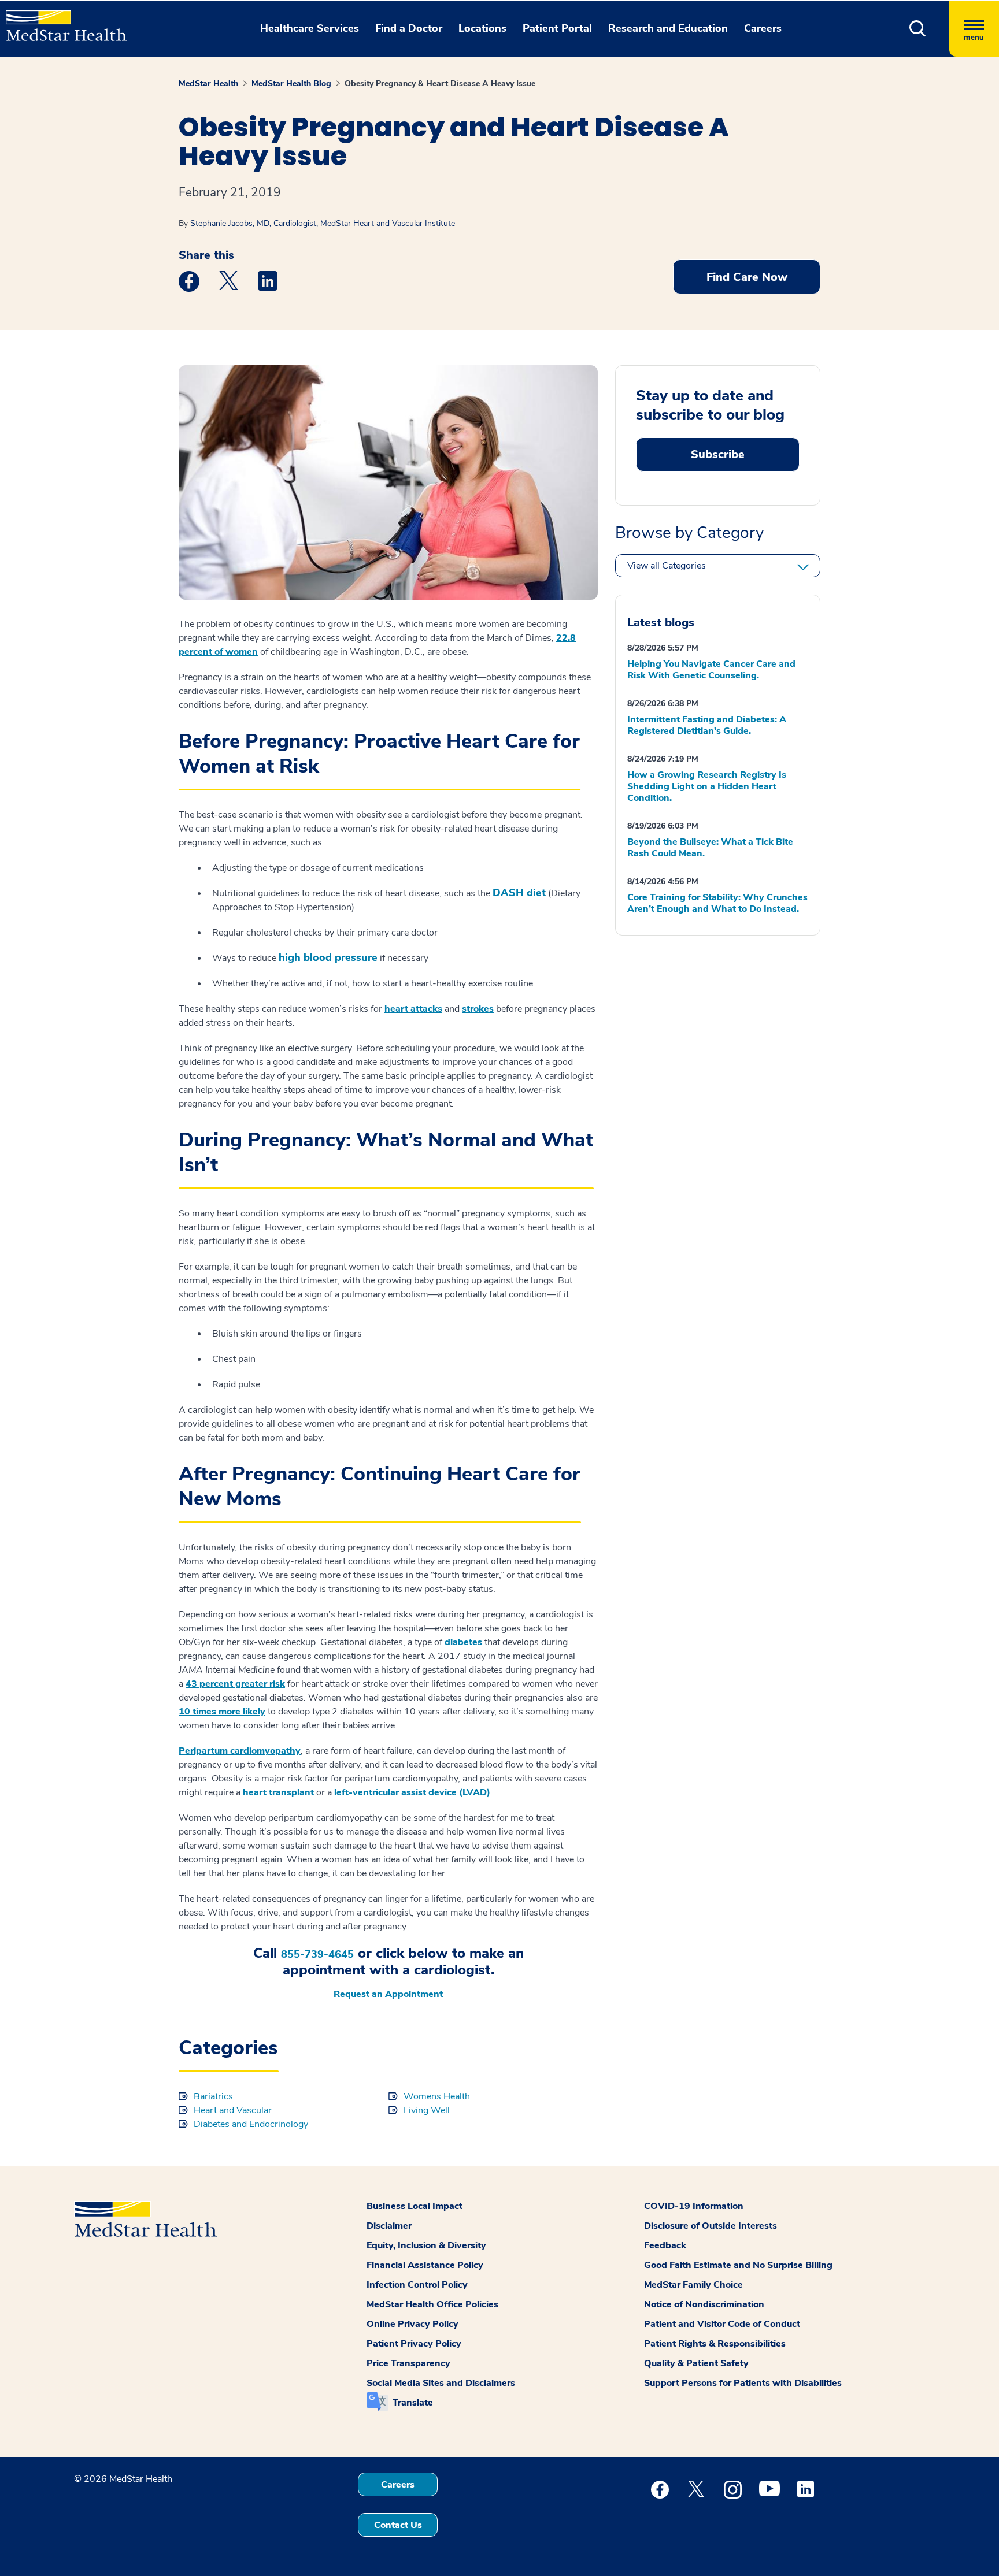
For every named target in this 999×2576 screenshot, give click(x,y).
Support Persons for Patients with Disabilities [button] (743, 2383)
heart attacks (413, 1009)
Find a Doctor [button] (409, 28)
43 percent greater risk (235, 1684)
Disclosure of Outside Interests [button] (711, 2226)
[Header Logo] (60, 21)
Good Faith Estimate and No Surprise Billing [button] (738, 2265)
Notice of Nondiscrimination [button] (704, 2304)
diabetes (463, 1642)
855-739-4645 (317, 1955)
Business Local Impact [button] (415, 2206)
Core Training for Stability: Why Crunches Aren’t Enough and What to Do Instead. (717, 903)
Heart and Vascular (233, 2110)
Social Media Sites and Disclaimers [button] (441, 2383)
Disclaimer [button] (389, 2226)
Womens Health (437, 2096)
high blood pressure (328, 958)
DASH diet (519, 893)
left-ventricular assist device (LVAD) (412, 1792)
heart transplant (278, 1792)
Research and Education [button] (668, 28)
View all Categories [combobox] (667, 566)
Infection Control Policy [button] (417, 2285)
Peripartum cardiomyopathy (240, 1751)
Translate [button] (413, 2403)
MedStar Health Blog (291, 83)
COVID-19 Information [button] (694, 2206)
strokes (478, 1009)
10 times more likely (222, 1712)
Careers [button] (763, 28)
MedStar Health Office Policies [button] (432, 2304)
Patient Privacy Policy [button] (414, 2344)
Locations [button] (482, 28)
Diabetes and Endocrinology (251, 2124)
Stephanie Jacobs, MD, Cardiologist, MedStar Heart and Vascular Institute (323, 223)
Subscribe (718, 454)
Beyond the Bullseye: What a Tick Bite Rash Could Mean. (710, 848)
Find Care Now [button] (747, 277)
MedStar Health (208, 83)
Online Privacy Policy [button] (412, 2324)
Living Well (427, 2110)
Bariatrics (213, 2096)
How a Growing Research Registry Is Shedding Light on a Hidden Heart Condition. (707, 786)
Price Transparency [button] (408, 2363)
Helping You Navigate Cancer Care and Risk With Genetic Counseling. (711, 670)
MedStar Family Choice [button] (693, 2285)
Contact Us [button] (398, 2525)
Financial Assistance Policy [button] (425, 2265)
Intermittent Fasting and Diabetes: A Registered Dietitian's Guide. (707, 725)
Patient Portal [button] (557, 28)
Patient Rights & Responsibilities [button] (715, 2344)
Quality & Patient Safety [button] (696, 2363)
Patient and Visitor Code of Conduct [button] (722, 2324)
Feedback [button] (665, 2245)
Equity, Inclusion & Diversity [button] (426, 2245)
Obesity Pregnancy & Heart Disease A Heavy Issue (440, 83)
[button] (918, 29)
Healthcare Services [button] (310, 28)
